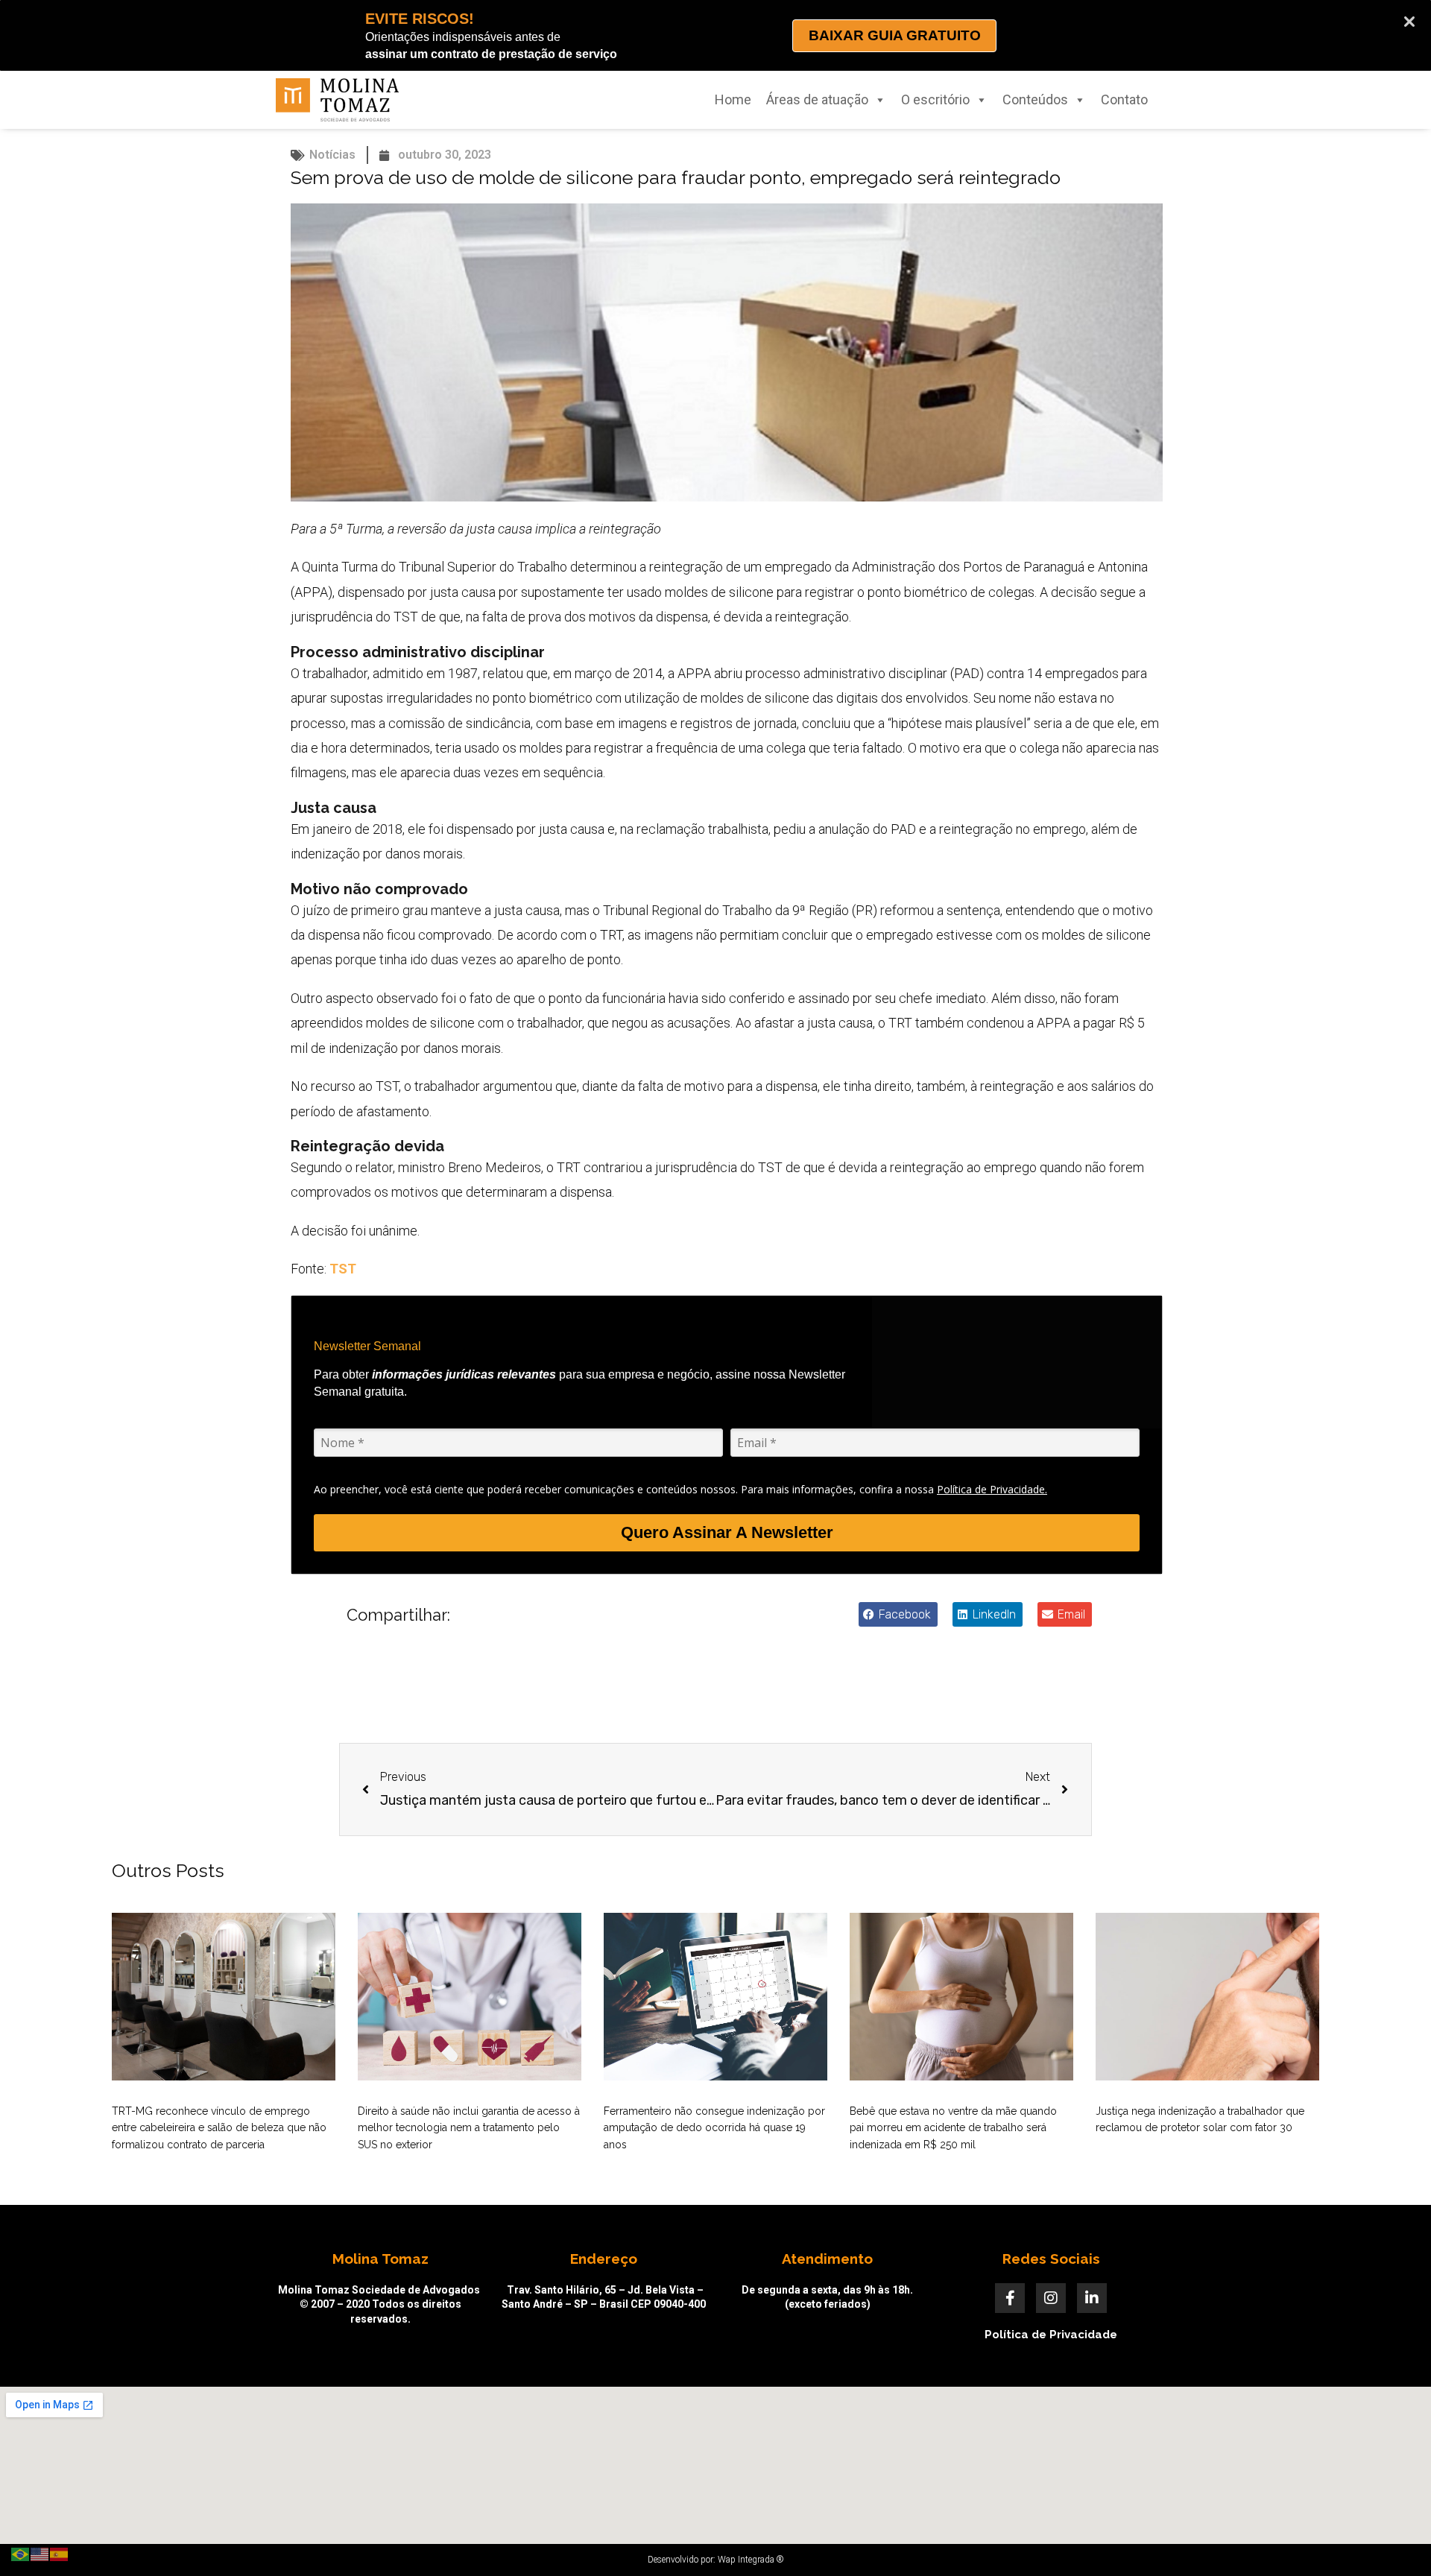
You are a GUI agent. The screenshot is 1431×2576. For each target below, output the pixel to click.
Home (733, 99)
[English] (40, 2553)
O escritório (935, 99)
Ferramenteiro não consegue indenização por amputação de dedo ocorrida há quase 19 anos (714, 2128)
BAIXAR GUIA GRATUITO (895, 35)
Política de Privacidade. (992, 1489)
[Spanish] (60, 2553)
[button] (898, 1614)
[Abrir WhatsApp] (1394, 2538)
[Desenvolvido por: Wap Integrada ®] (715, 2560)
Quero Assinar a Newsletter (727, 1532)
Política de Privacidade (1051, 2335)
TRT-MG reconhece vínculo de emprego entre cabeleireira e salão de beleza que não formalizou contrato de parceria (219, 2128)
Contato (1124, 99)
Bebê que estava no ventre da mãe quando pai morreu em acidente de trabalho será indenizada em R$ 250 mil (953, 2128)
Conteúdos (1035, 99)
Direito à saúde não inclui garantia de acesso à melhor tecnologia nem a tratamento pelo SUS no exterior (469, 2128)
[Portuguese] (21, 2553)
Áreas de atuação (817, 99)
